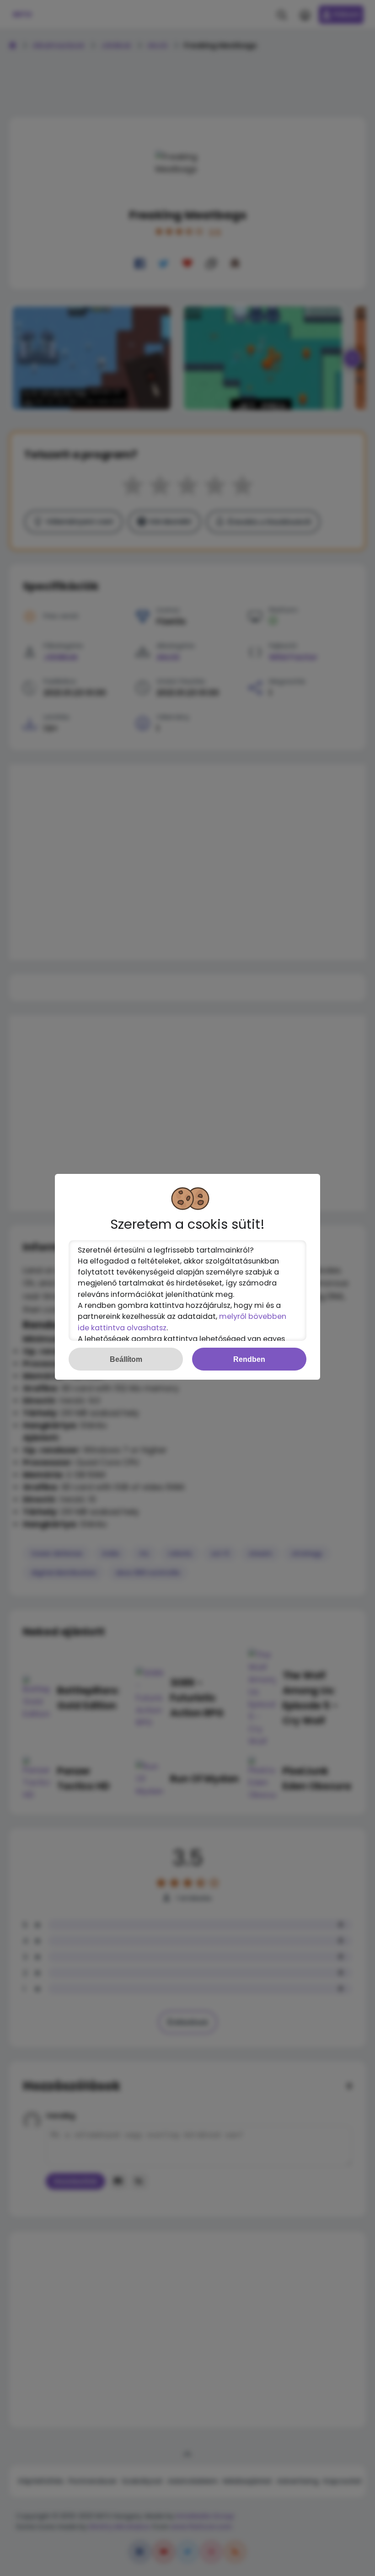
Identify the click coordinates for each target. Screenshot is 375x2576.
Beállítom (126, 1359)
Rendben (249, 1359)
